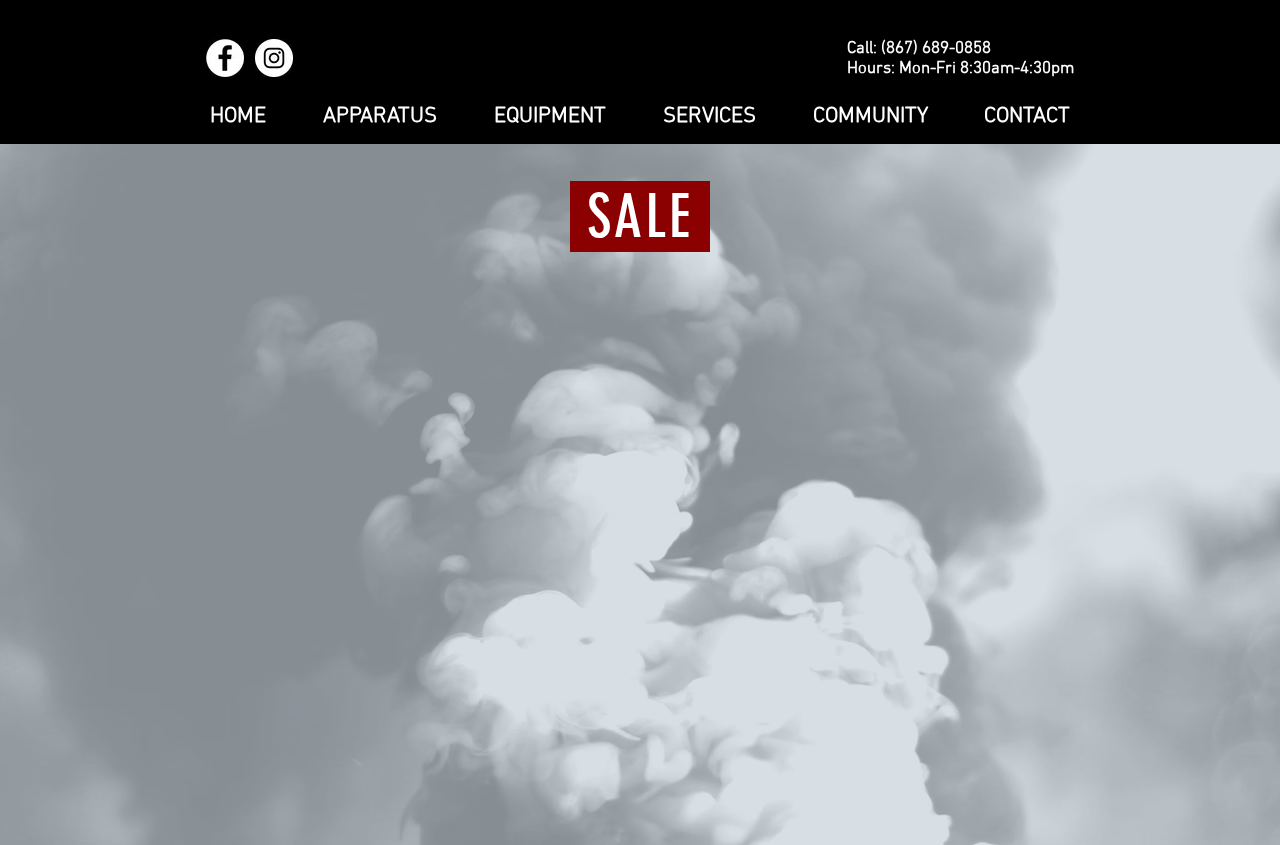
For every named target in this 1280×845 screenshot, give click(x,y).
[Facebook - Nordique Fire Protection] (225, 58)
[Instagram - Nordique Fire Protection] (274, 58)
